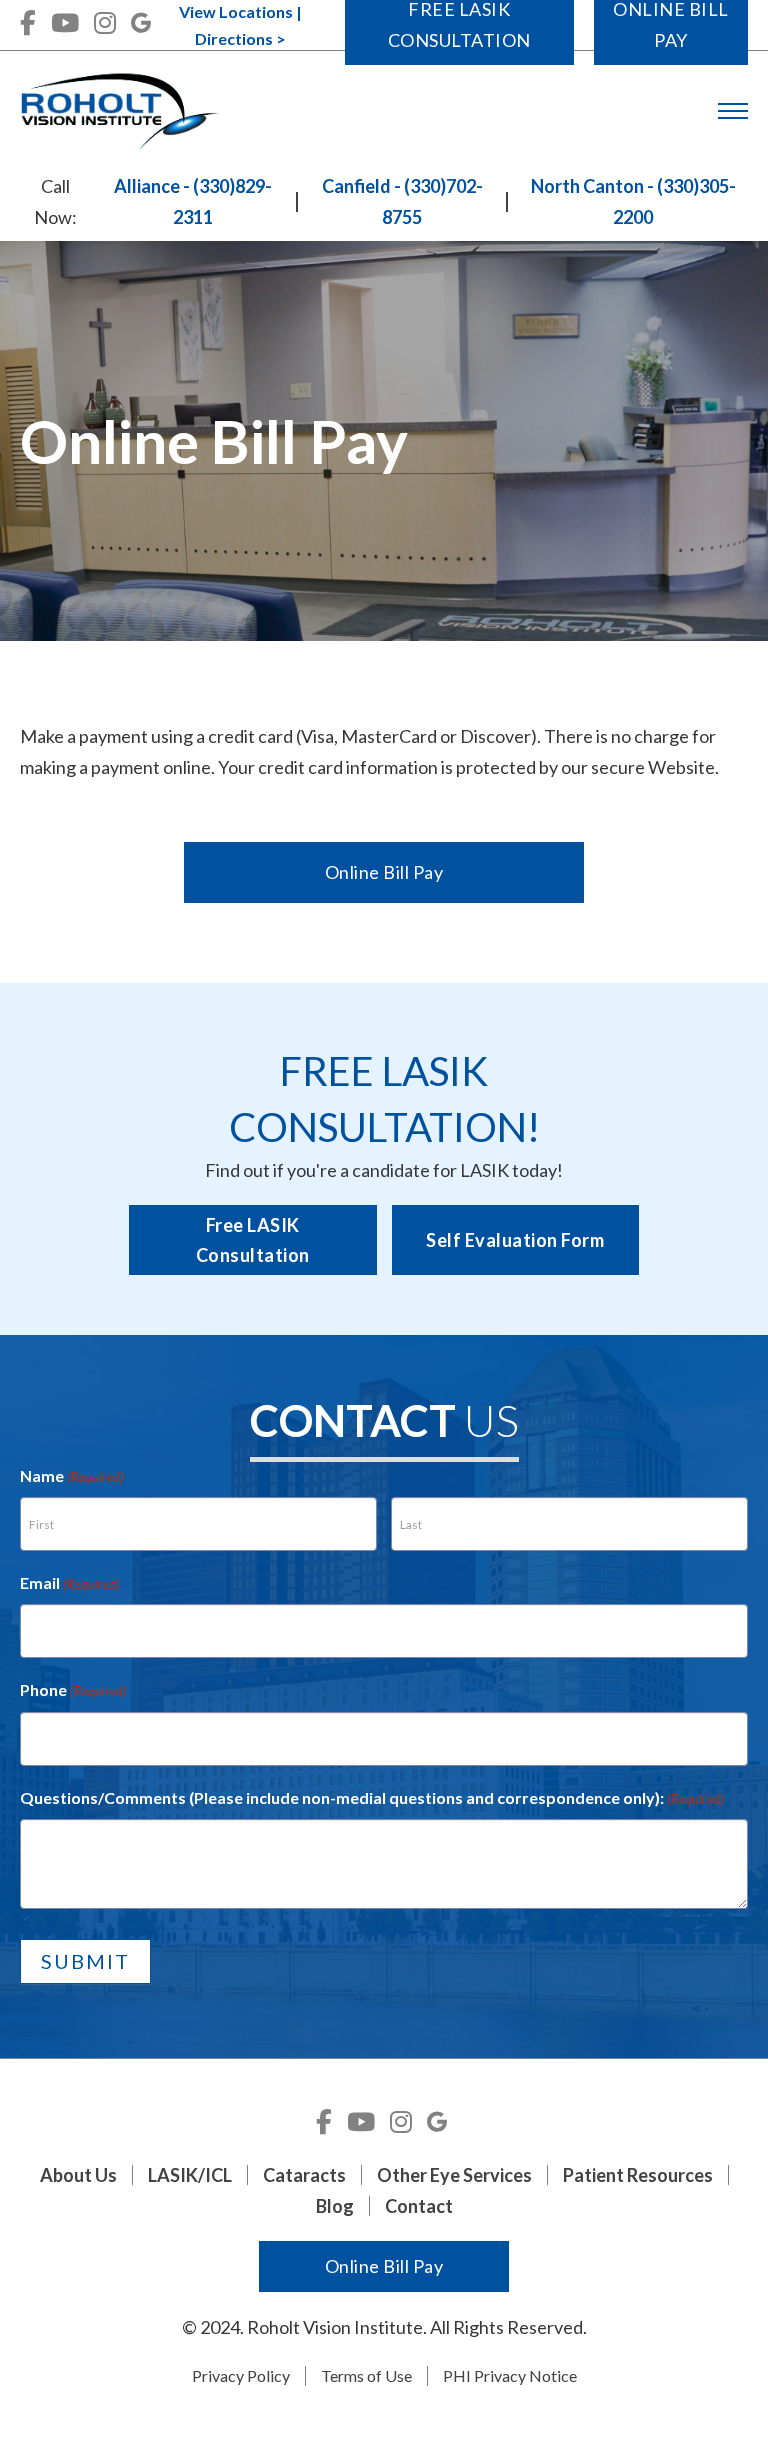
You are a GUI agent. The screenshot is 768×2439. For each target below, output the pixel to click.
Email (70, 1582)
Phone (73, 1689)
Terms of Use (366, 2375)
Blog (335, 2206)
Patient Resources (638, 2175)
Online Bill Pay (384, 872)
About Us (78, 2175)
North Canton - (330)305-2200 (633, 201)
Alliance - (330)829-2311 (193, 201)
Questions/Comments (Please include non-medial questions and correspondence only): (372, 1797)
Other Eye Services (454, 2175)
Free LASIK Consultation (253, 1240)
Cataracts (304, 2175)
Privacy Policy (241, 2375)
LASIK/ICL (190, 2175)
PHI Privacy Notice (510, 2375)
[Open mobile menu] (733, 111)
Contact (419, 2206)
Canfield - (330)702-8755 (402, 201)
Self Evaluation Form (515, 1240)
